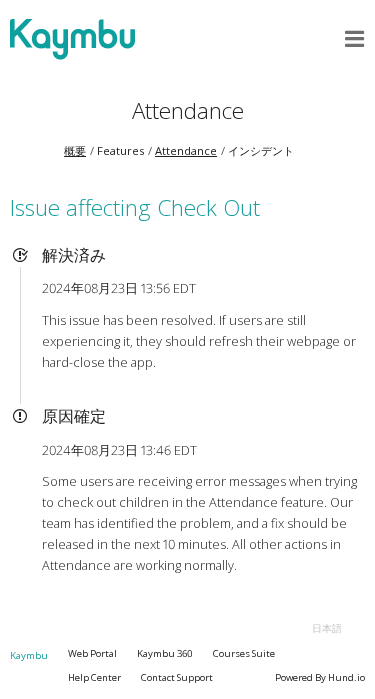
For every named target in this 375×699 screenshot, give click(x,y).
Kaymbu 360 (165, 653)
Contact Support (177, 677)
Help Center (94, 677)
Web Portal (92, 653)
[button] (355, 39)
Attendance (188, 110)
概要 (75, 150)
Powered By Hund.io (320, 677)
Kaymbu (29, 655)
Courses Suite (244, 653)
